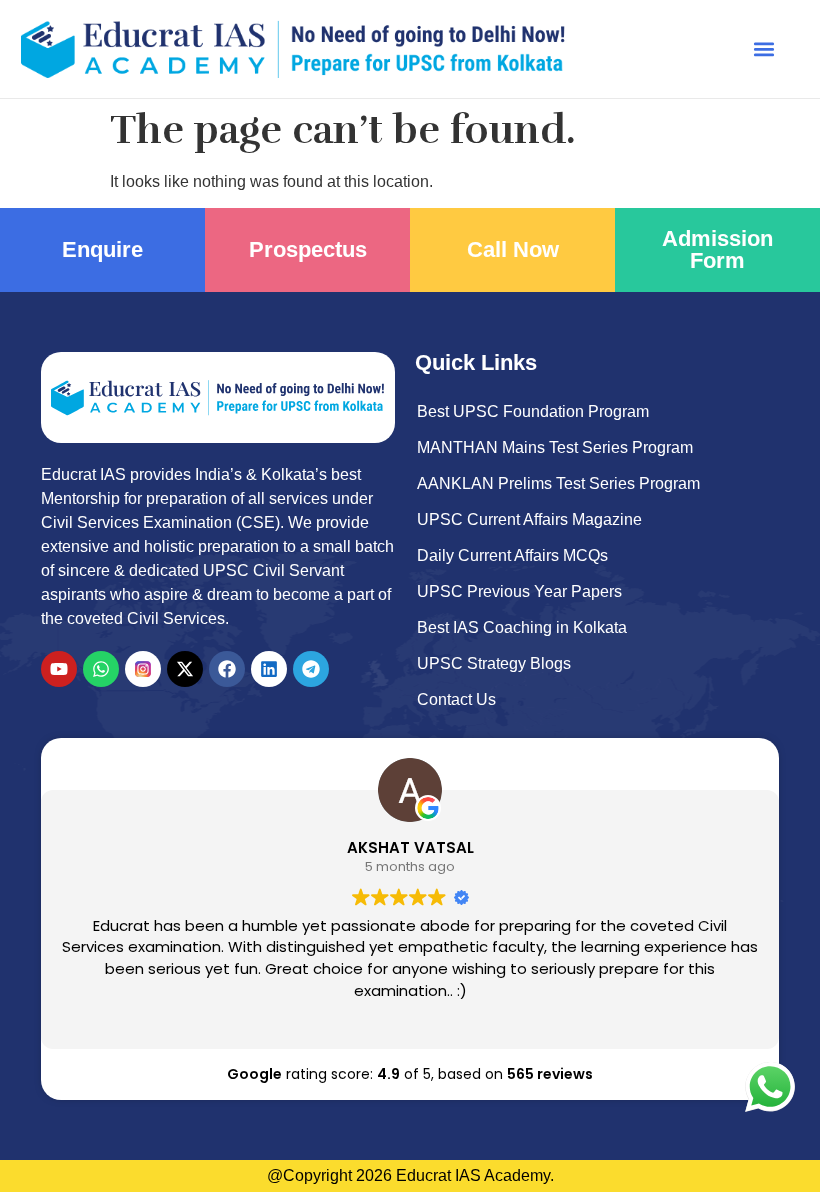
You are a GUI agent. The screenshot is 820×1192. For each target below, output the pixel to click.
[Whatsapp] (101, 669)
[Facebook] (227, 669)
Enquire (102, 249)
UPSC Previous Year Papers (519, 591)
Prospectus (308, 249)
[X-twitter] (185, 669)
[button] (764, 48)
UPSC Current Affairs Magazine (529, 519)
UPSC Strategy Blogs (494, 663)
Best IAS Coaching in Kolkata (522, 627)
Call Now (513, 249)
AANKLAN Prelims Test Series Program (558, 483)
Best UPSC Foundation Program (533, 411)
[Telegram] (311, 669)
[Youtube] (59, 669)
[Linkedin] (269, 669)
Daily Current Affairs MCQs (512, 555)
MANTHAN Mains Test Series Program (555, 447)
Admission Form (717, 249)
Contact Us (456, 699)
